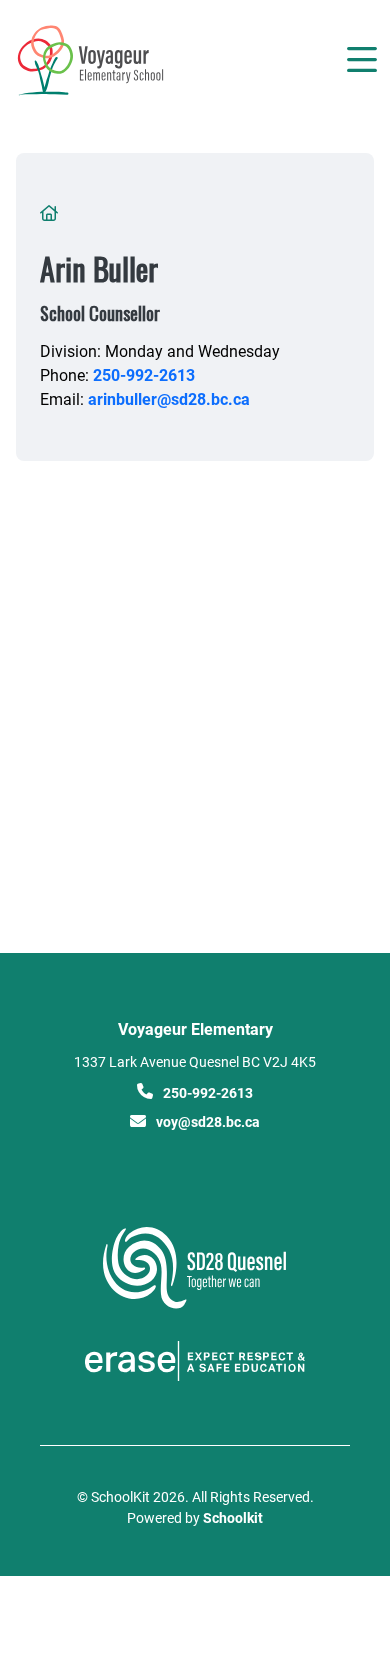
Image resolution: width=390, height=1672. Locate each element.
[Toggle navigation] (360, 60)
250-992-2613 (144, 374)
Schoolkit (233, 1517)
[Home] (128, 60)
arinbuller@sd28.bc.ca (169, 398)
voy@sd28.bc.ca (208, 1121)
